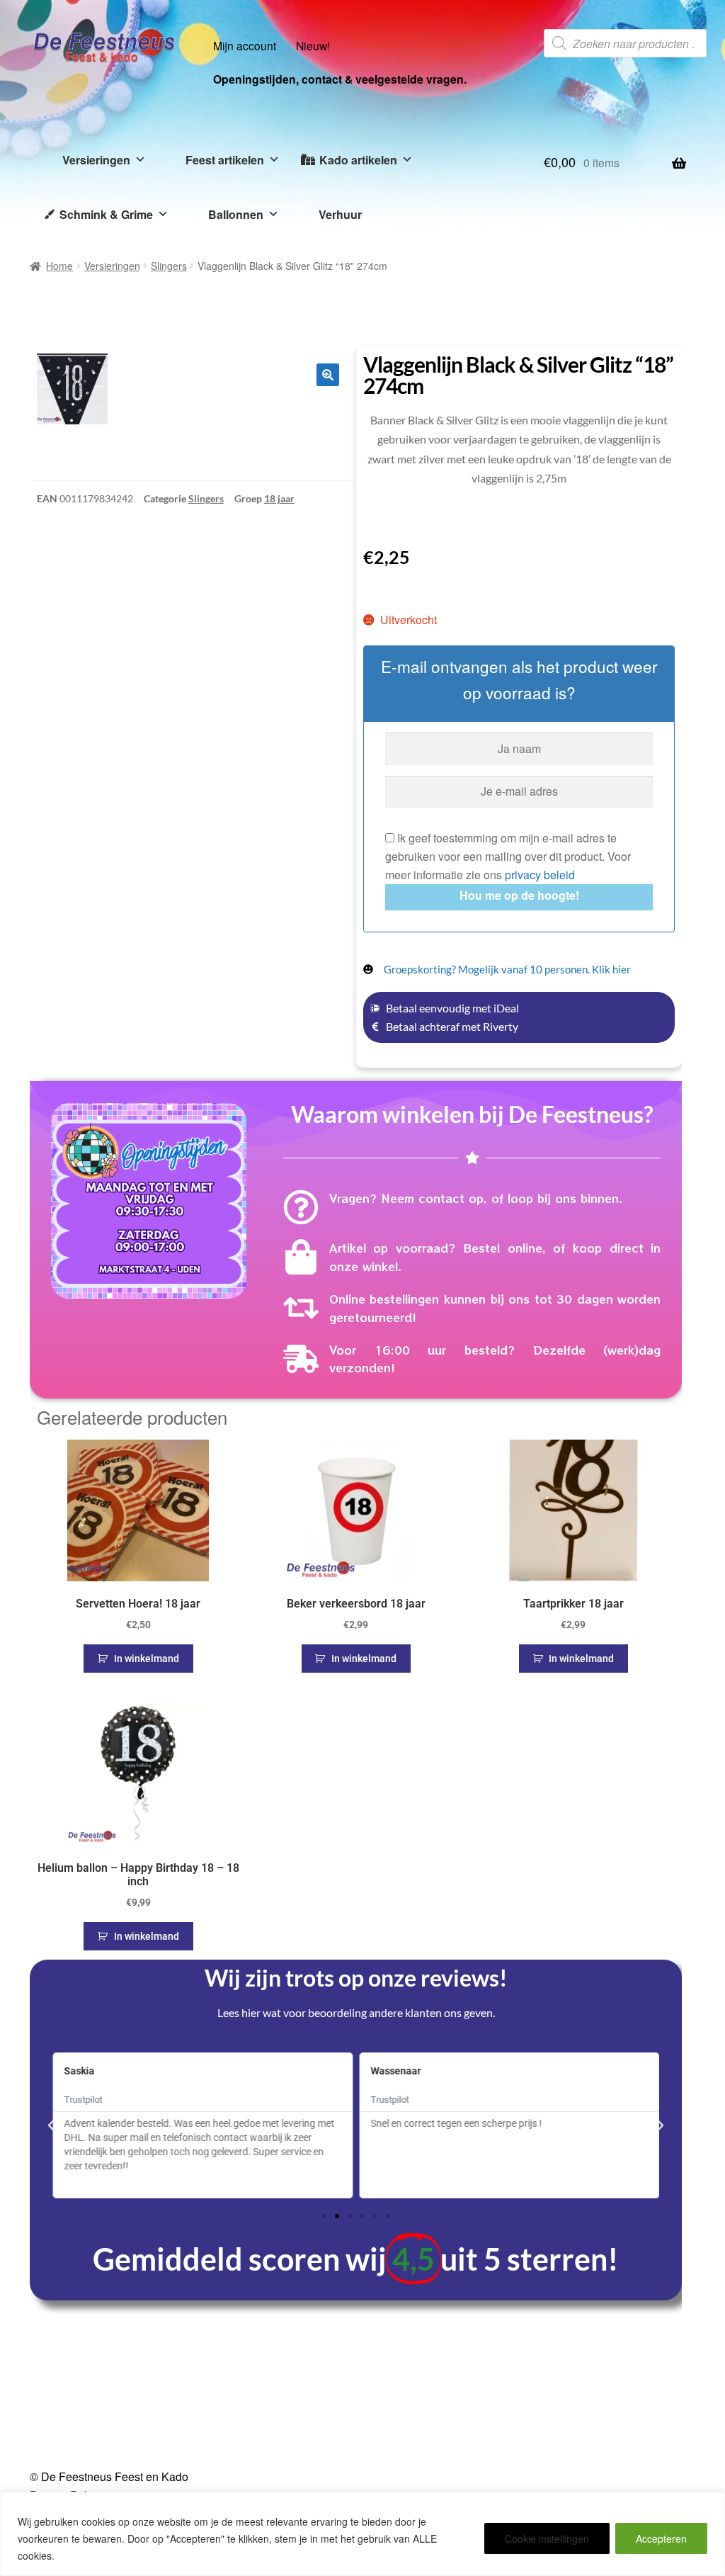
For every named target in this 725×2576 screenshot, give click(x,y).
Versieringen (96, 160)
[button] (328, 375)
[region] (362, 2534)
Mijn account (245, 45)
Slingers (169, 266)
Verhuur (340, 214)
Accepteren (661, 2538)
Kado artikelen (358, 160)
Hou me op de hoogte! (519, 895)
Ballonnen (236, 214)
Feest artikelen (225, 160)
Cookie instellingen (547, 2538)
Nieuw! (313, 45)
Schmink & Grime (106, 214)
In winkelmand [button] (147, 1659)
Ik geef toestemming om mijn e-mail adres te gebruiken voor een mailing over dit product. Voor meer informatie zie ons (508, 856)
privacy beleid (540, 875)
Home (59, 266)
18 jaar (279, 498)
